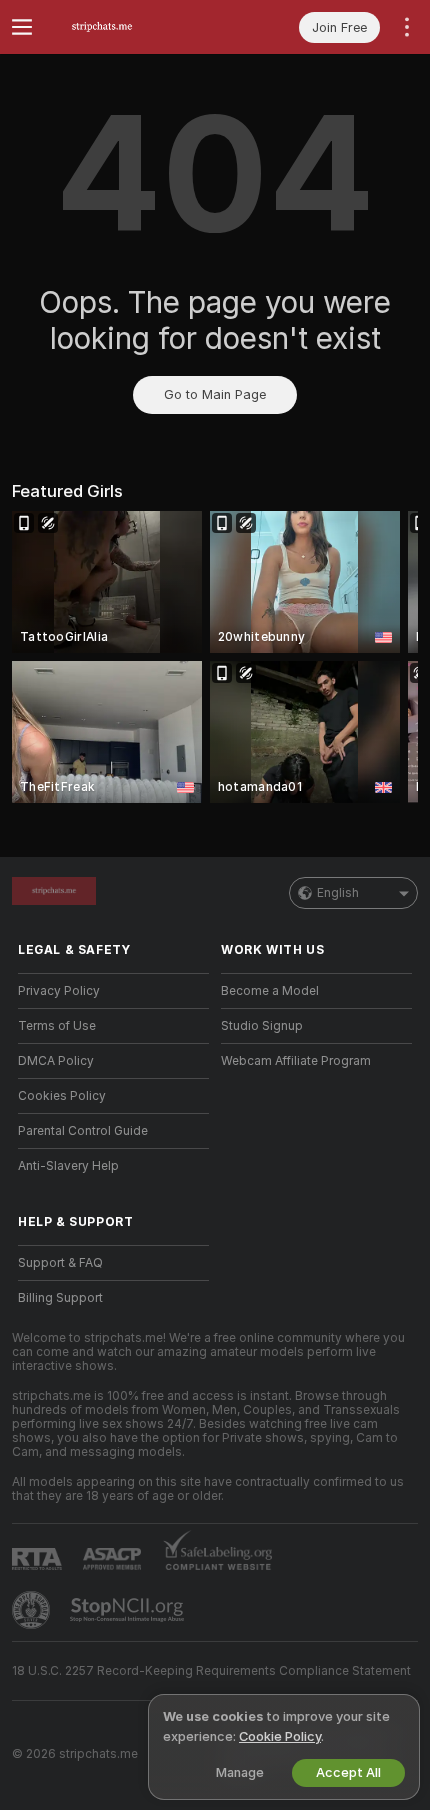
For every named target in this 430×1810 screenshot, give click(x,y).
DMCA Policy (56, 1061)
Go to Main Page (215, 394)
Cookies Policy (62, 1096)
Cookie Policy (280, 1736)
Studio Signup (262, 1026)
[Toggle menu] (22, 27)
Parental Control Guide (83, 1131)
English (338, 893)
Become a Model (270, 991)
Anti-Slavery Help (68, 1166)
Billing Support (60, 1298)
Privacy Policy (59, 991)
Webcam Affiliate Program (296, 1061)
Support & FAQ (60, 1263)
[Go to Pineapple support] (33, 1610)
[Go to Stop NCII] (129, 1610)
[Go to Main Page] (129, 27)
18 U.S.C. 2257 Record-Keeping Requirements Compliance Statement (211, 1671)
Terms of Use (57, 1026)
